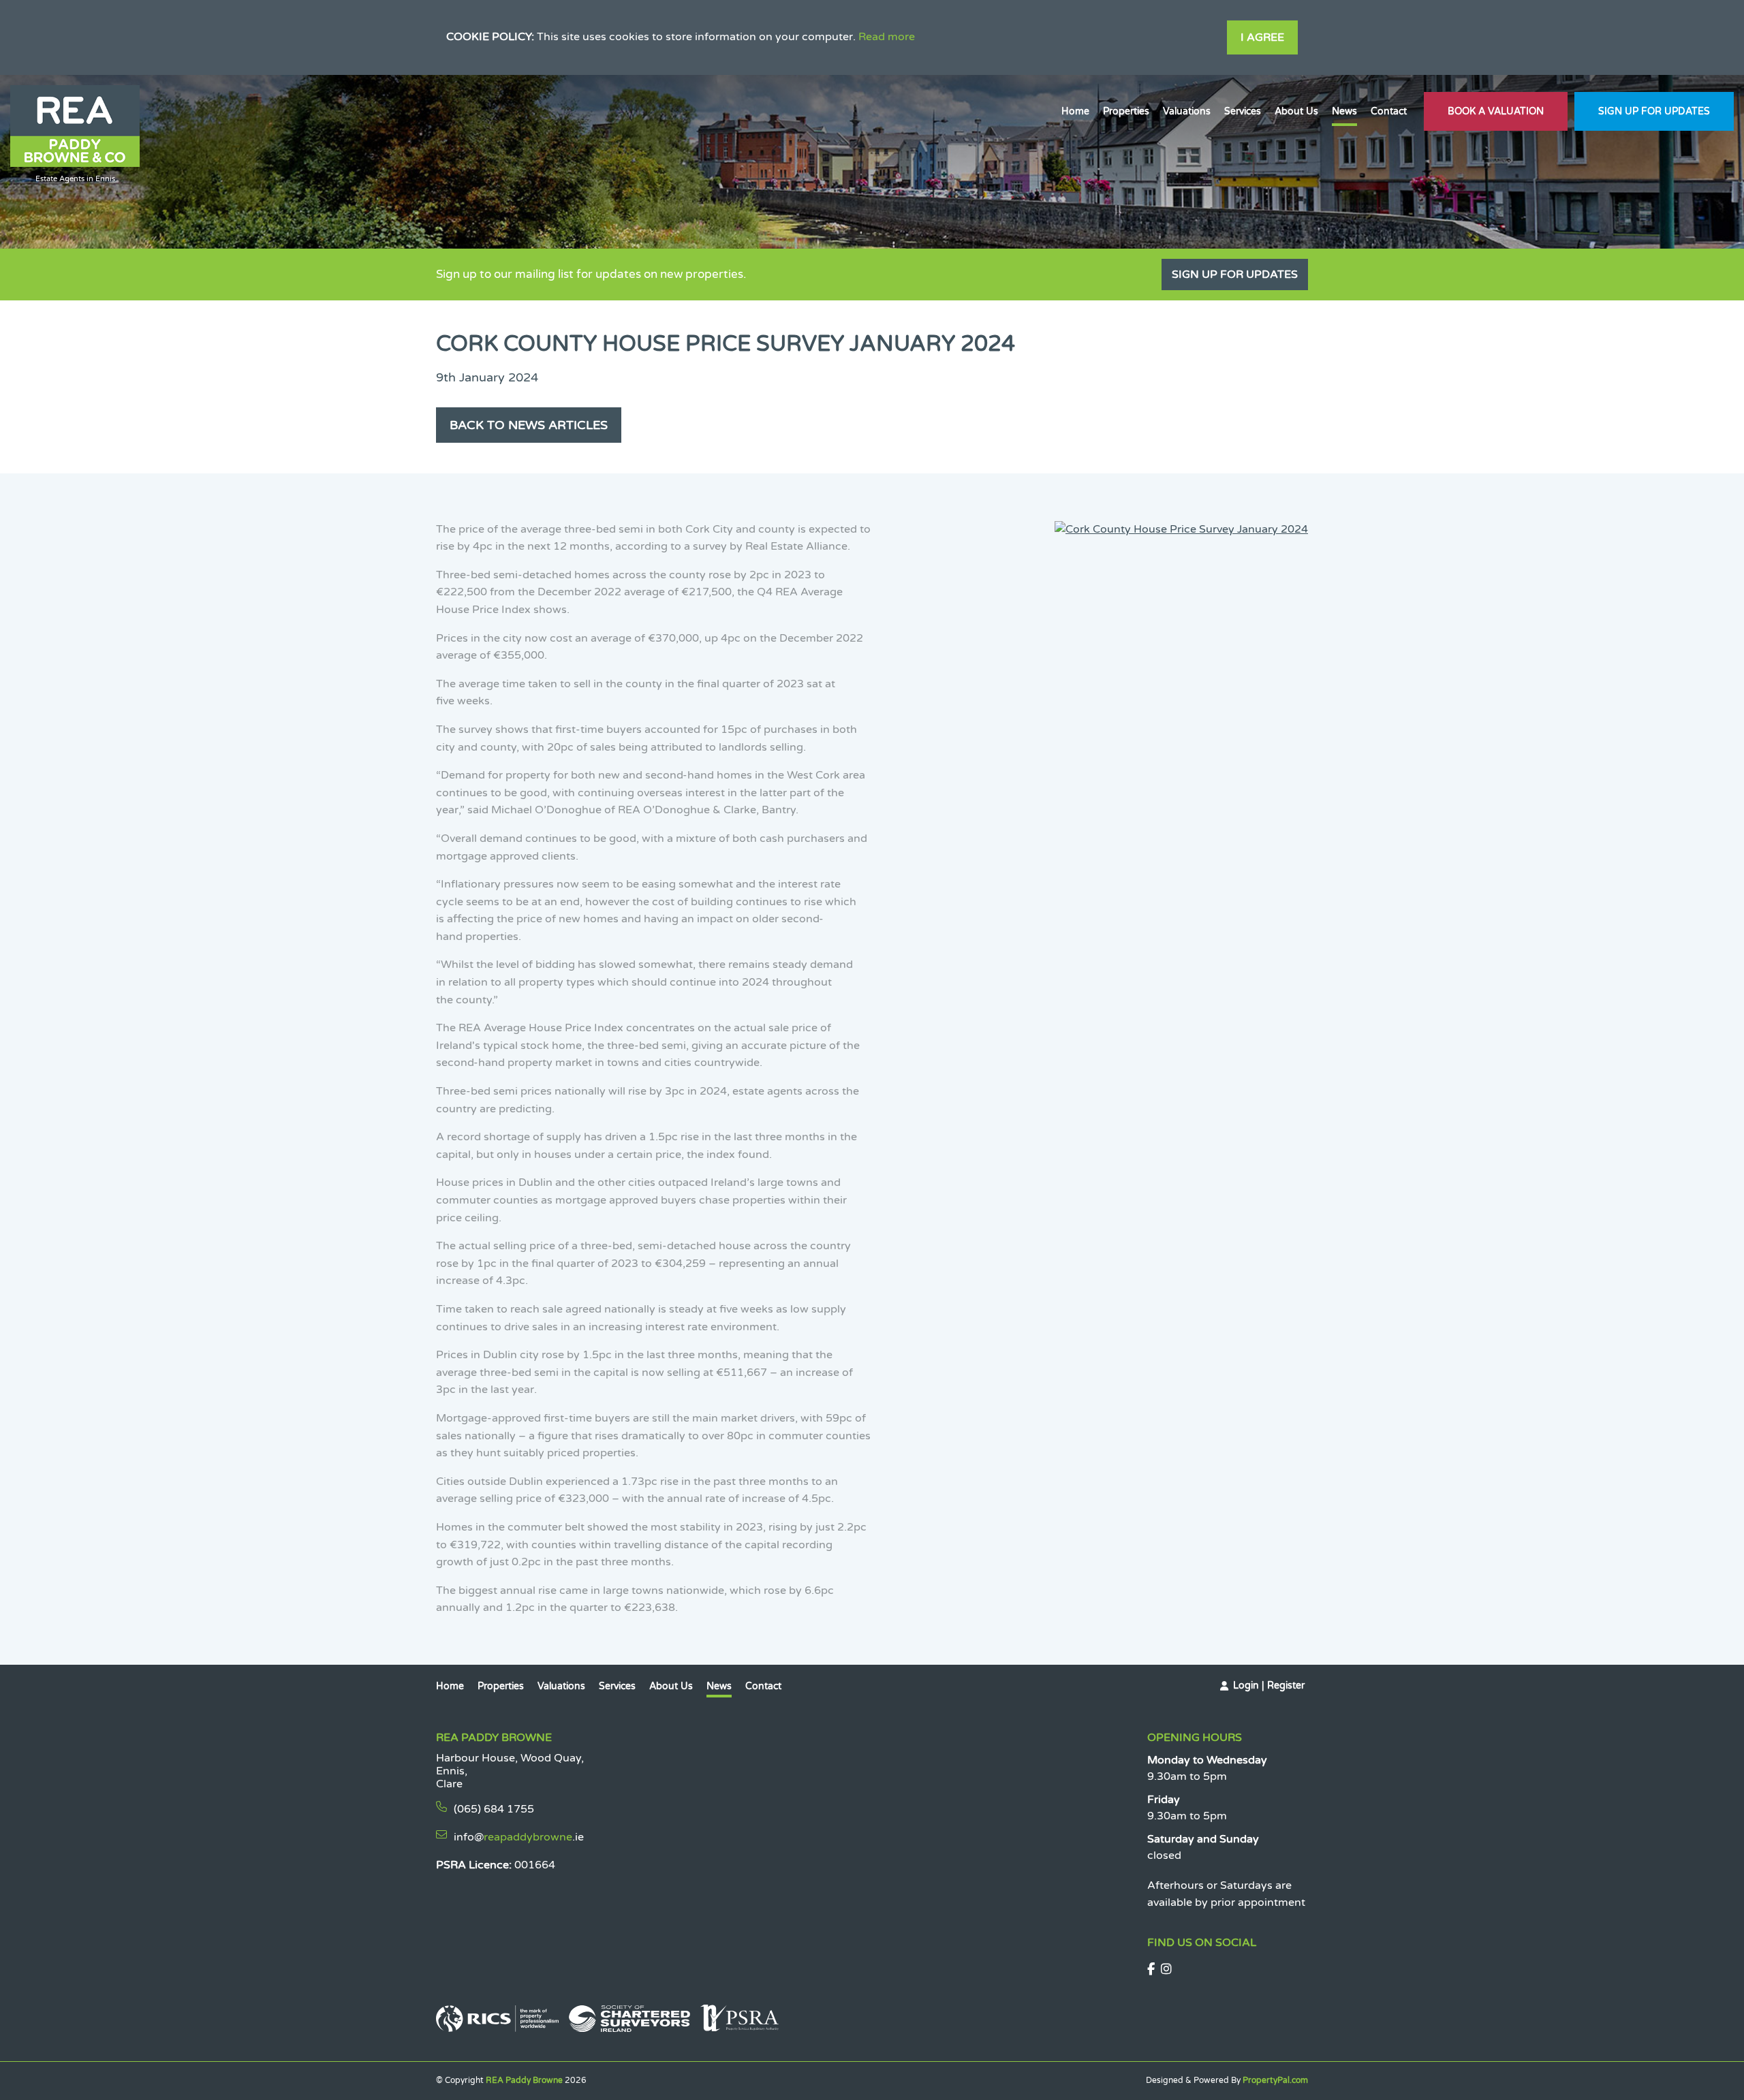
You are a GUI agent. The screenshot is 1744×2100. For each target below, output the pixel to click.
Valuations (1187, 111)
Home (1075, 111)
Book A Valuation (1496, 111)
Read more (887, 37)
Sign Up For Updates (1654, 111)
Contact (1389, 111)
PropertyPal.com (1275, 2080)
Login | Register (1269, 1686)
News (1344, 111)
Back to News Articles (529, 425)
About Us (1296, 111)
